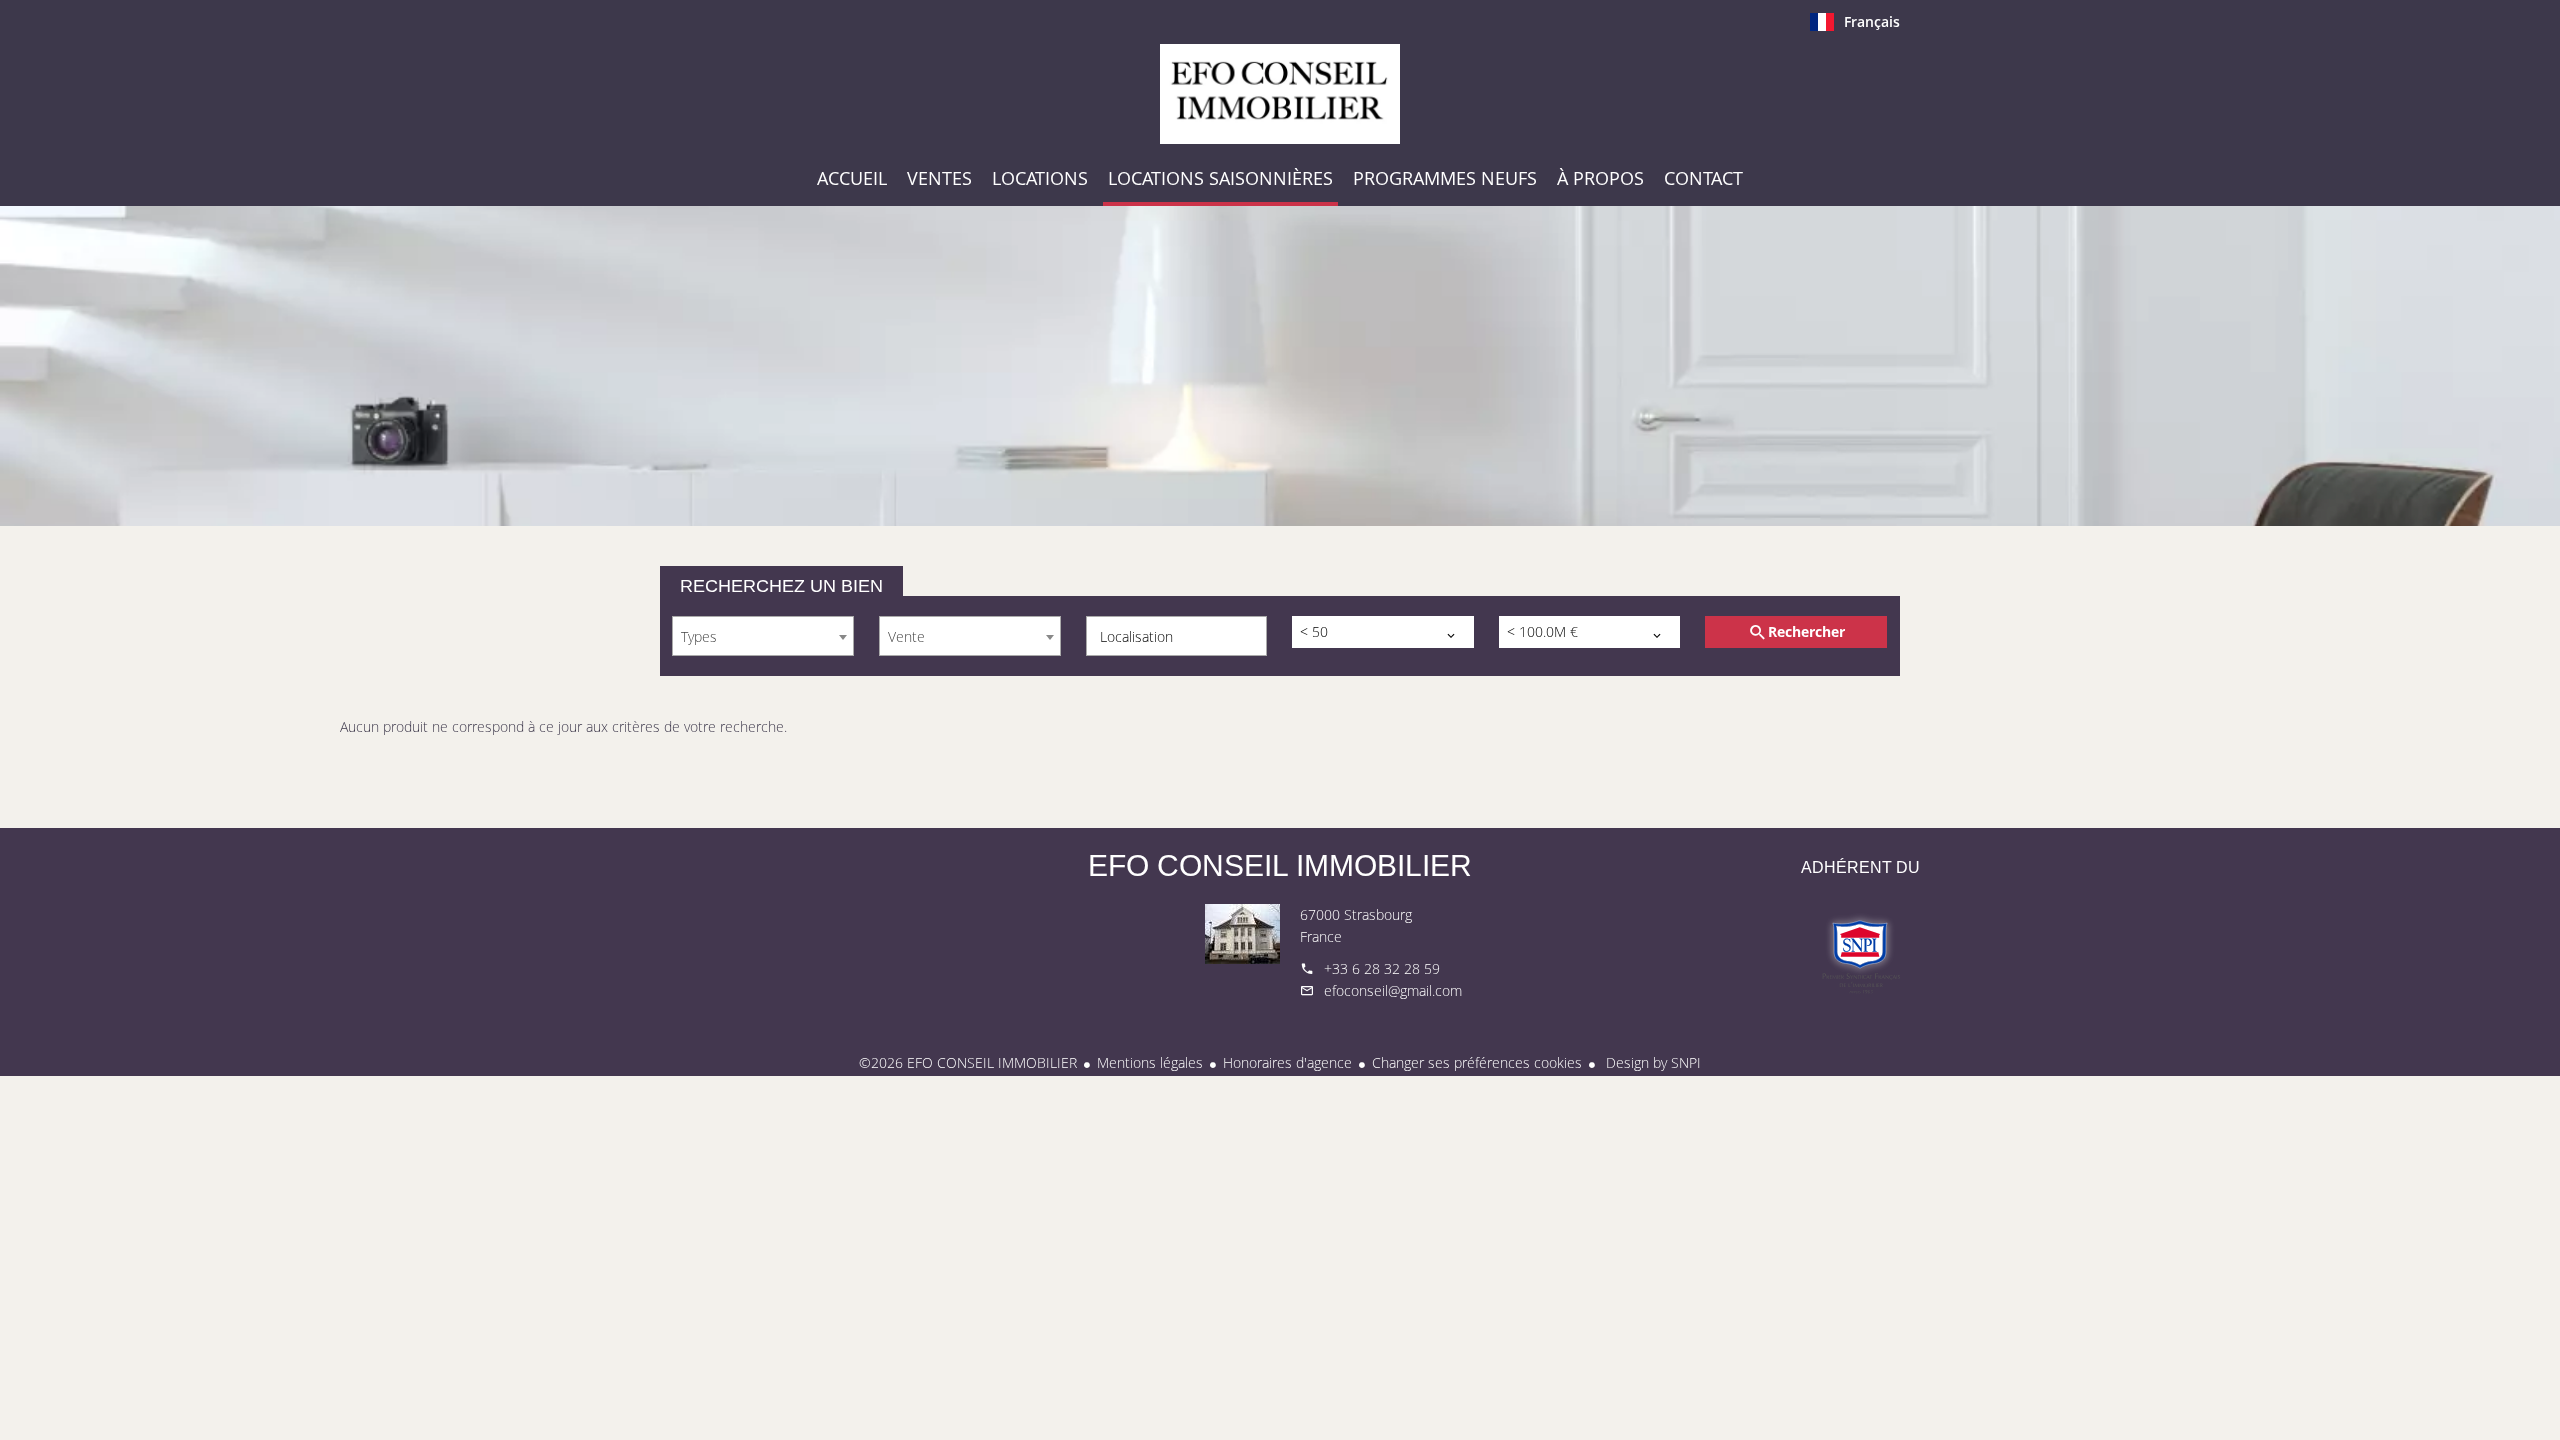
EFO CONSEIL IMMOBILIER (1280, 865)
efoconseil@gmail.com (1393, 990)
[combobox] (763, 636)
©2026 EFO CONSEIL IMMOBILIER (968, 1062)
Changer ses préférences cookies (1477, 1062)
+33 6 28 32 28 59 (1382, 968)
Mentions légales (1150, 1062)
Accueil (1280, 94)
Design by (1651, 1062)
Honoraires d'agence (1287, 1062)
